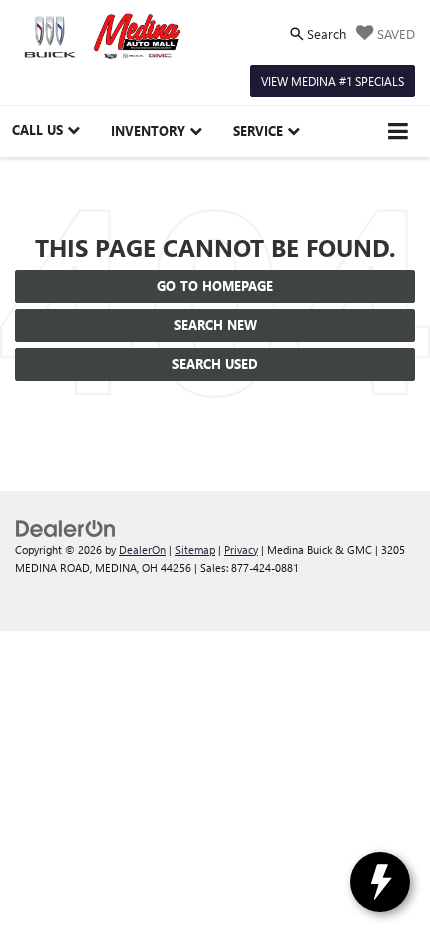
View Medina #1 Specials (332, 81)
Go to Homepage (215, 285)
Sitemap (195, 549)
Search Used (215, 363)
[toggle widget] (380, 882)
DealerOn (142, 549)
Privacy (241, 549)
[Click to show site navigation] (398, 131)
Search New (215, 324)
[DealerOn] (66, 526)
